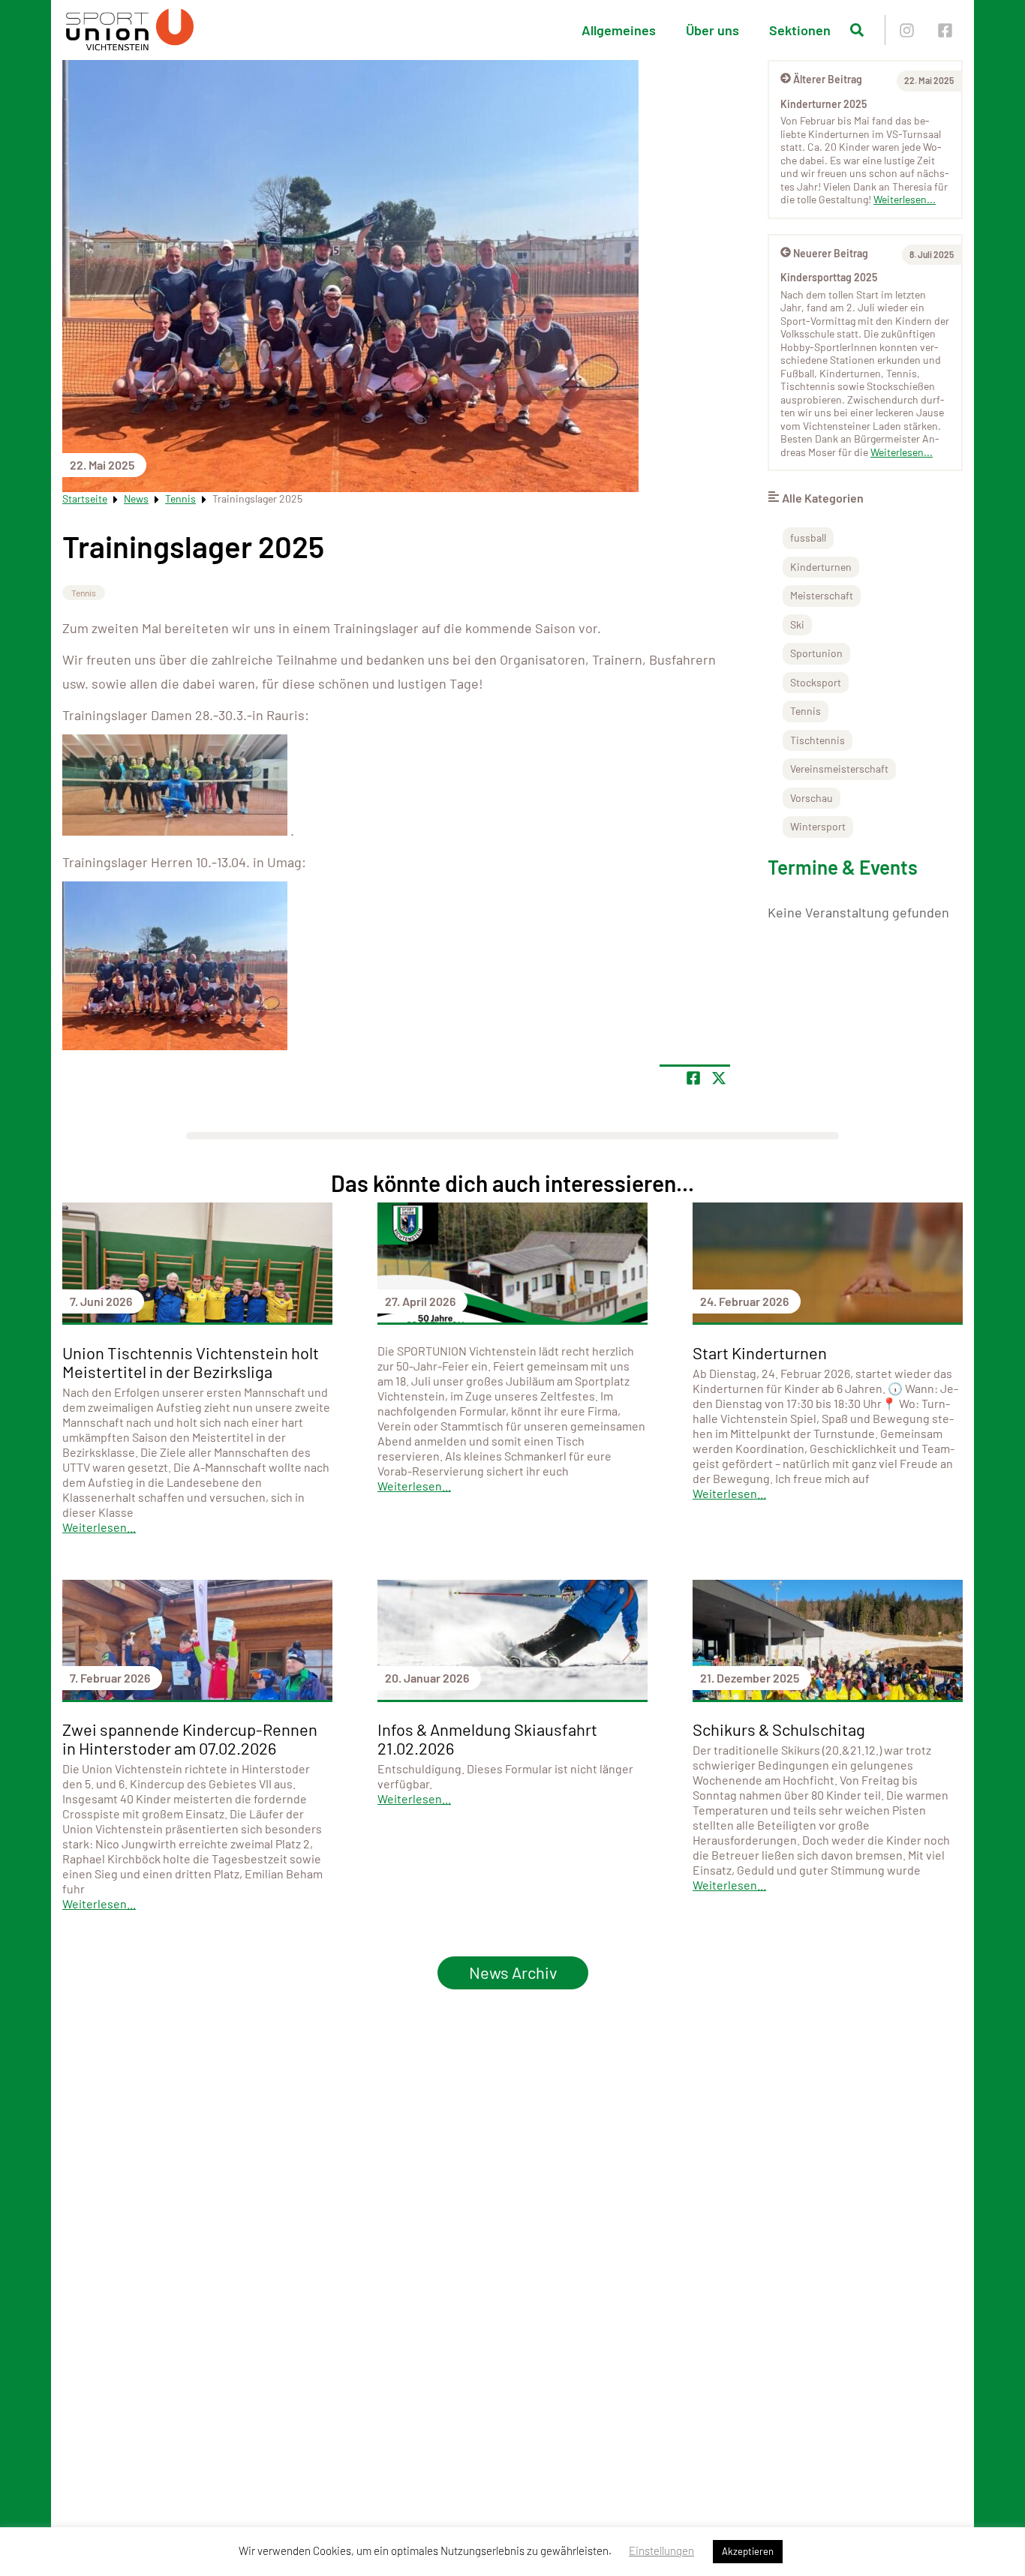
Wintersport (818, 826)
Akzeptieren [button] (748, 2551)
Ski (797, 624)
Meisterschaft (822, 595)
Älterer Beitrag (828, 79)
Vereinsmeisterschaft (839, 769)
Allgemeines (619, 30)
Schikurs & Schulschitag (779, 1729)
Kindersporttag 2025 (829, 277)
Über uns (712, 30)
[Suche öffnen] (857, 30)
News (136, 498)
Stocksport (816, 682)
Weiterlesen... (905, 199)
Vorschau (812, 798)
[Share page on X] (719, 1078)
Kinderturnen (821, 567)
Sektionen (800, 30)
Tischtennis (818, 740)
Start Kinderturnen (760, 1353)
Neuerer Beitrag (831, 253)
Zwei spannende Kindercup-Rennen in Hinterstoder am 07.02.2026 (190, 1738)
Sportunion (816, 653)
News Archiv (513, 1972)
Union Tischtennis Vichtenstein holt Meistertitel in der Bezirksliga (191, 1362)
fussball (808, 537)
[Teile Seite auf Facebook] (693, 1078)
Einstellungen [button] (661, 2550)
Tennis (180, 498)
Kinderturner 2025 (824, 104)
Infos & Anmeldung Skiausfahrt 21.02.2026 (487, 1738)
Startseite (85, 498)
